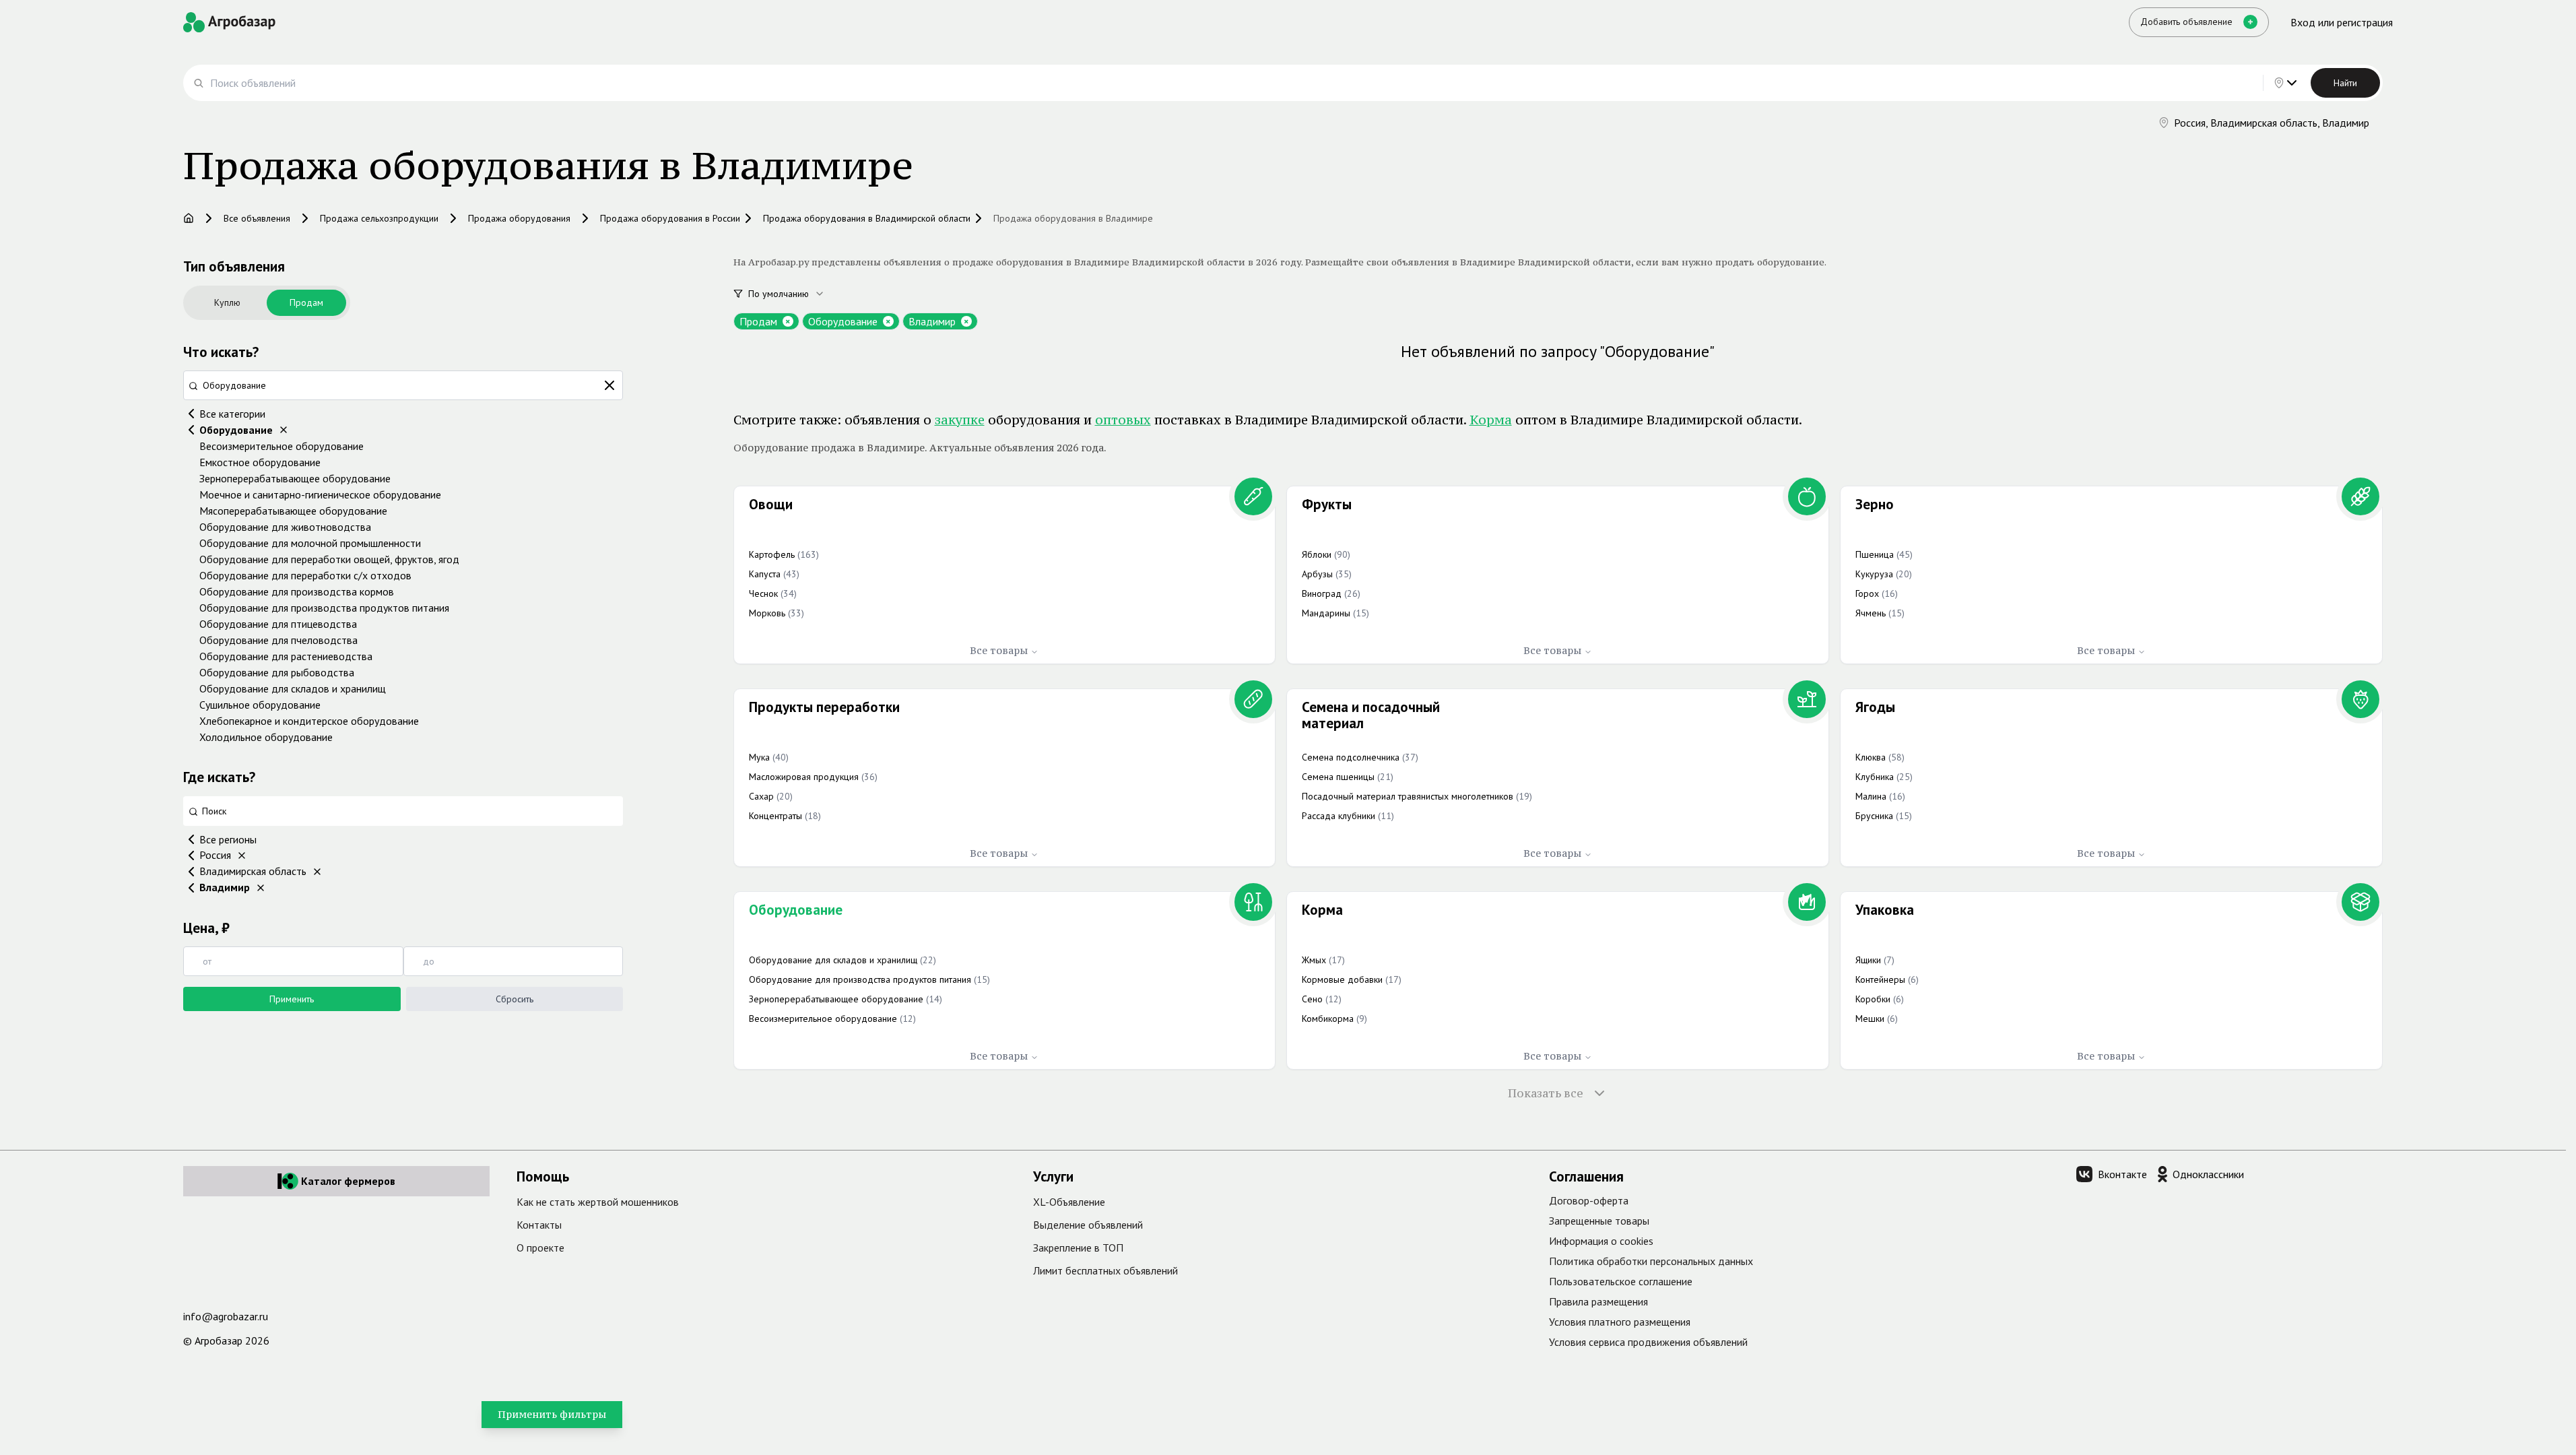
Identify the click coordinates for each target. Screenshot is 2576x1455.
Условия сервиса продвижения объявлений (1648, 1342)
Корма (1491, 420)
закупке (960, 420)
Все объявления (257, 218)
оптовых (1123, 420)
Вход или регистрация (2342, 22)
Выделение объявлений (1088, 1225)
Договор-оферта (1589, 1200)
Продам (306, 302)
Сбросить (515, 999)
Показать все (1546, 1093)
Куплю (227, 302)
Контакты (539, 1225)
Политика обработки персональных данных (1651, 1261)
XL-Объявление (1069, 1202)
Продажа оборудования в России (670, 218)
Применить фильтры (552, 1414)
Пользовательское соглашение (1621, 1281)
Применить (292, 999)
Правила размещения (1598, 1301)
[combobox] (794, 294)
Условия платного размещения (1620, 1322)
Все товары (999, 650)
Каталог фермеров (348, 1181)
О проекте (540, 1248)
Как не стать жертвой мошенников (598, 1202)
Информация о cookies (1601, 1241)
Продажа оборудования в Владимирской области (867, 218)
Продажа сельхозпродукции (379, 218)
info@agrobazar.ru (226, 1316)
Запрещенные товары (1599, 1221)
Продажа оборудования (519, 218)
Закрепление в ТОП (1078, 1248)
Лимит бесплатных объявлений (1105, 1270)
